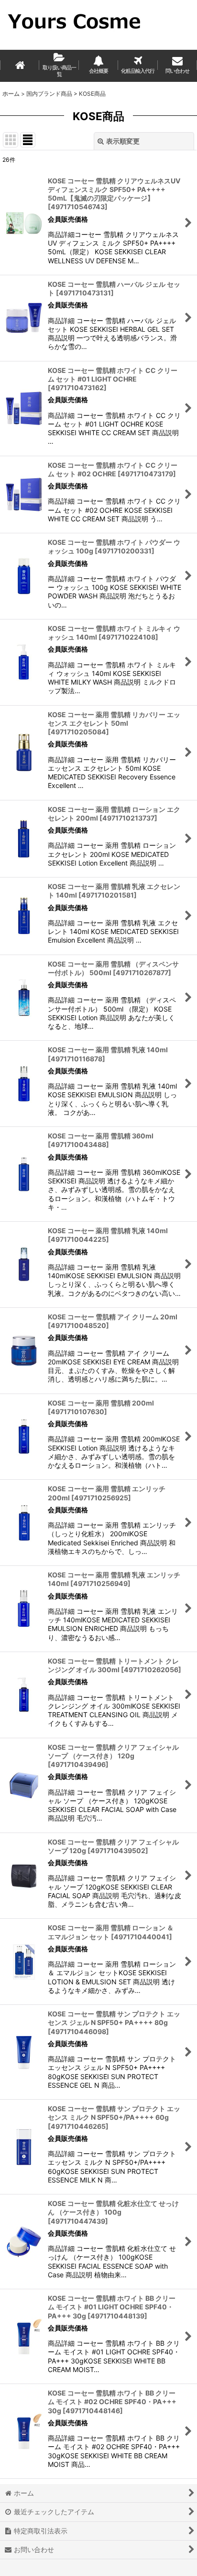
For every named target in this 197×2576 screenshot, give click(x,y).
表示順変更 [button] (123, 141)
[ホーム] (20, 66)
